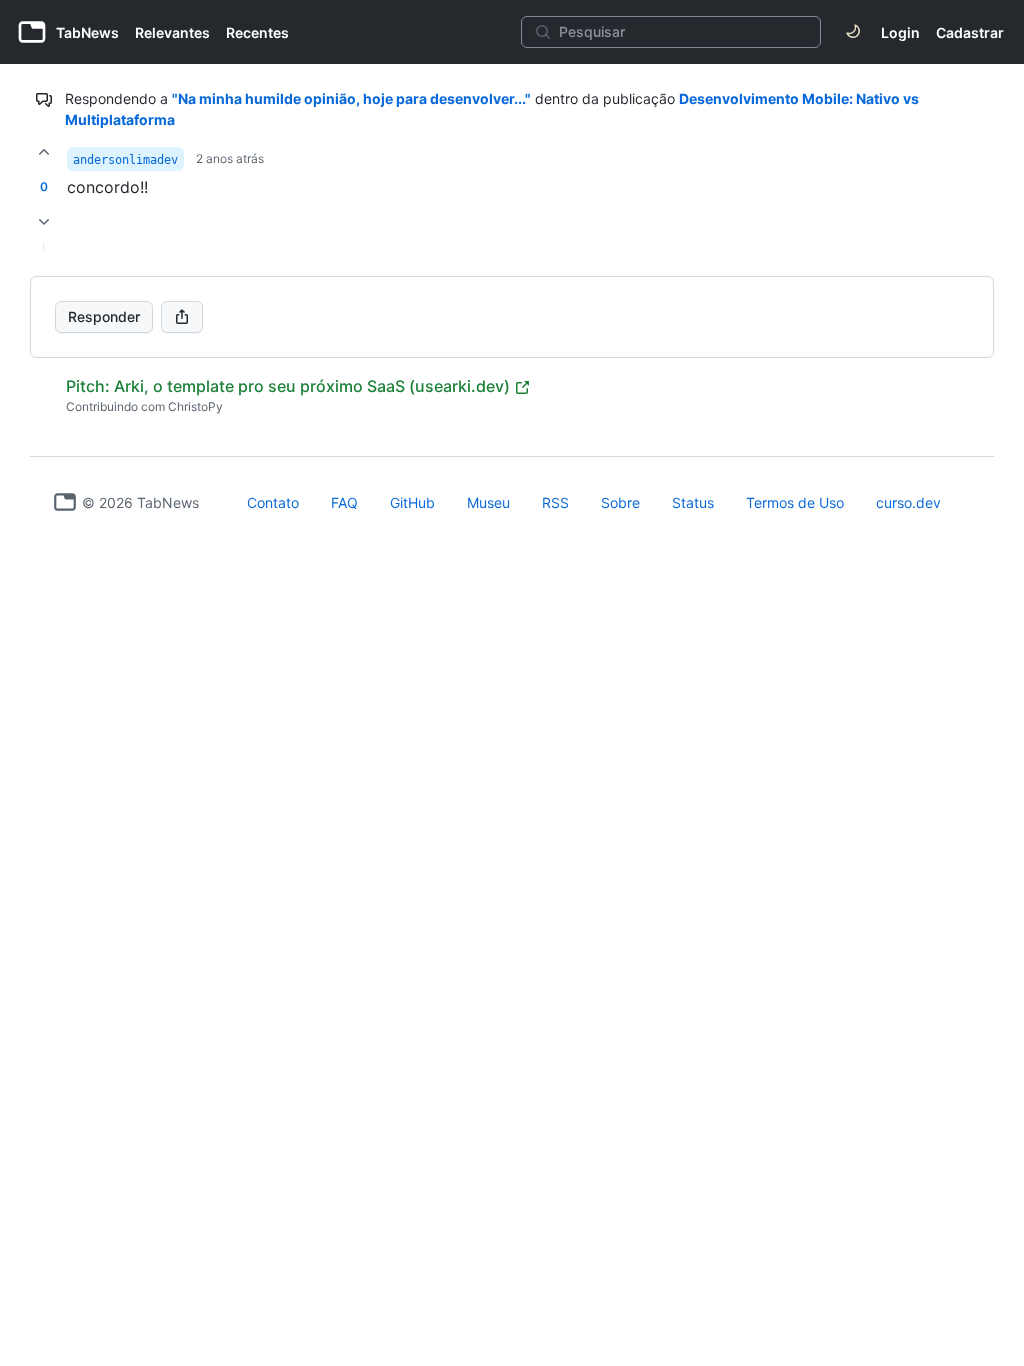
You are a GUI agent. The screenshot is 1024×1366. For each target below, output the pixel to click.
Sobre (620, 502)
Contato (273, 502)
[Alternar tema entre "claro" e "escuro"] (853, 32)
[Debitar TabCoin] (44, 222)
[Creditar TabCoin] (44, 152)
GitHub (412, 502)
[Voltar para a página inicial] (65, 502)
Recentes (257, 32)
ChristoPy (195, 406)
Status (693, 502)
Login (900, 32)
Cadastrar (970, 32)
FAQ (344, 502)
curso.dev (908, 502)
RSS (555, 502)
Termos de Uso (795, 502)
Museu (488, 502)
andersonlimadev (125, 160)
